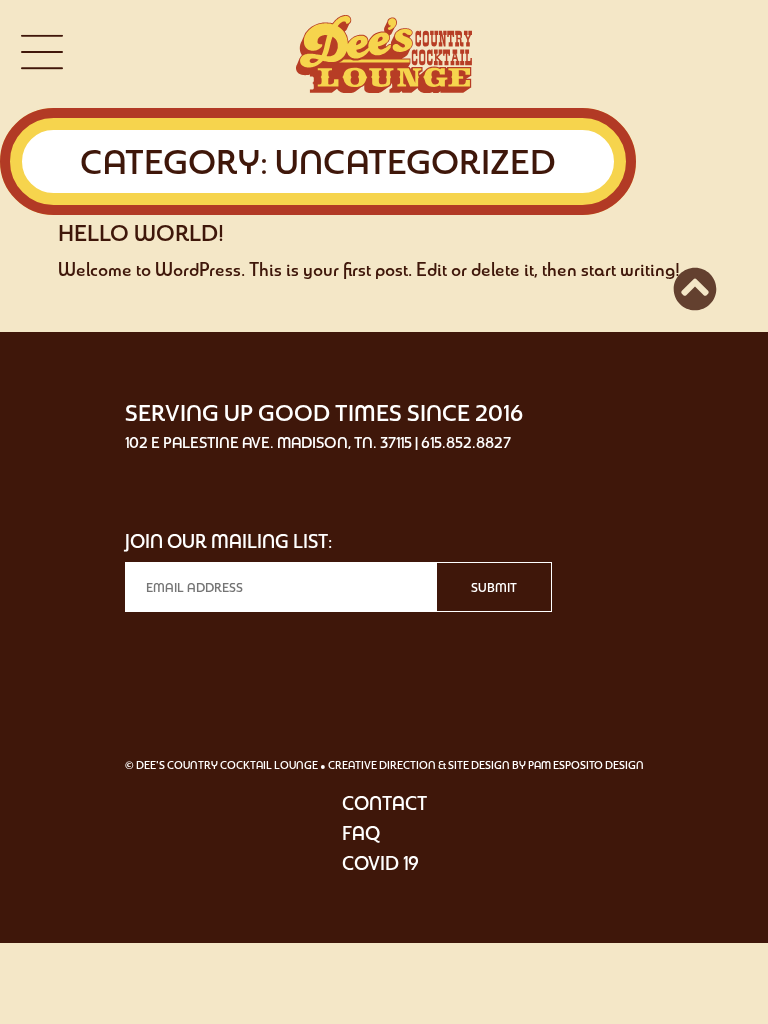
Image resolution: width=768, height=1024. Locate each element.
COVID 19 (380, 863)
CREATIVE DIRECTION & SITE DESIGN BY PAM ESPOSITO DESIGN (486, 765)
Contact (384, 803)
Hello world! (141, 232)
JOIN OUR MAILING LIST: (228, 541)
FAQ (361, 833)
